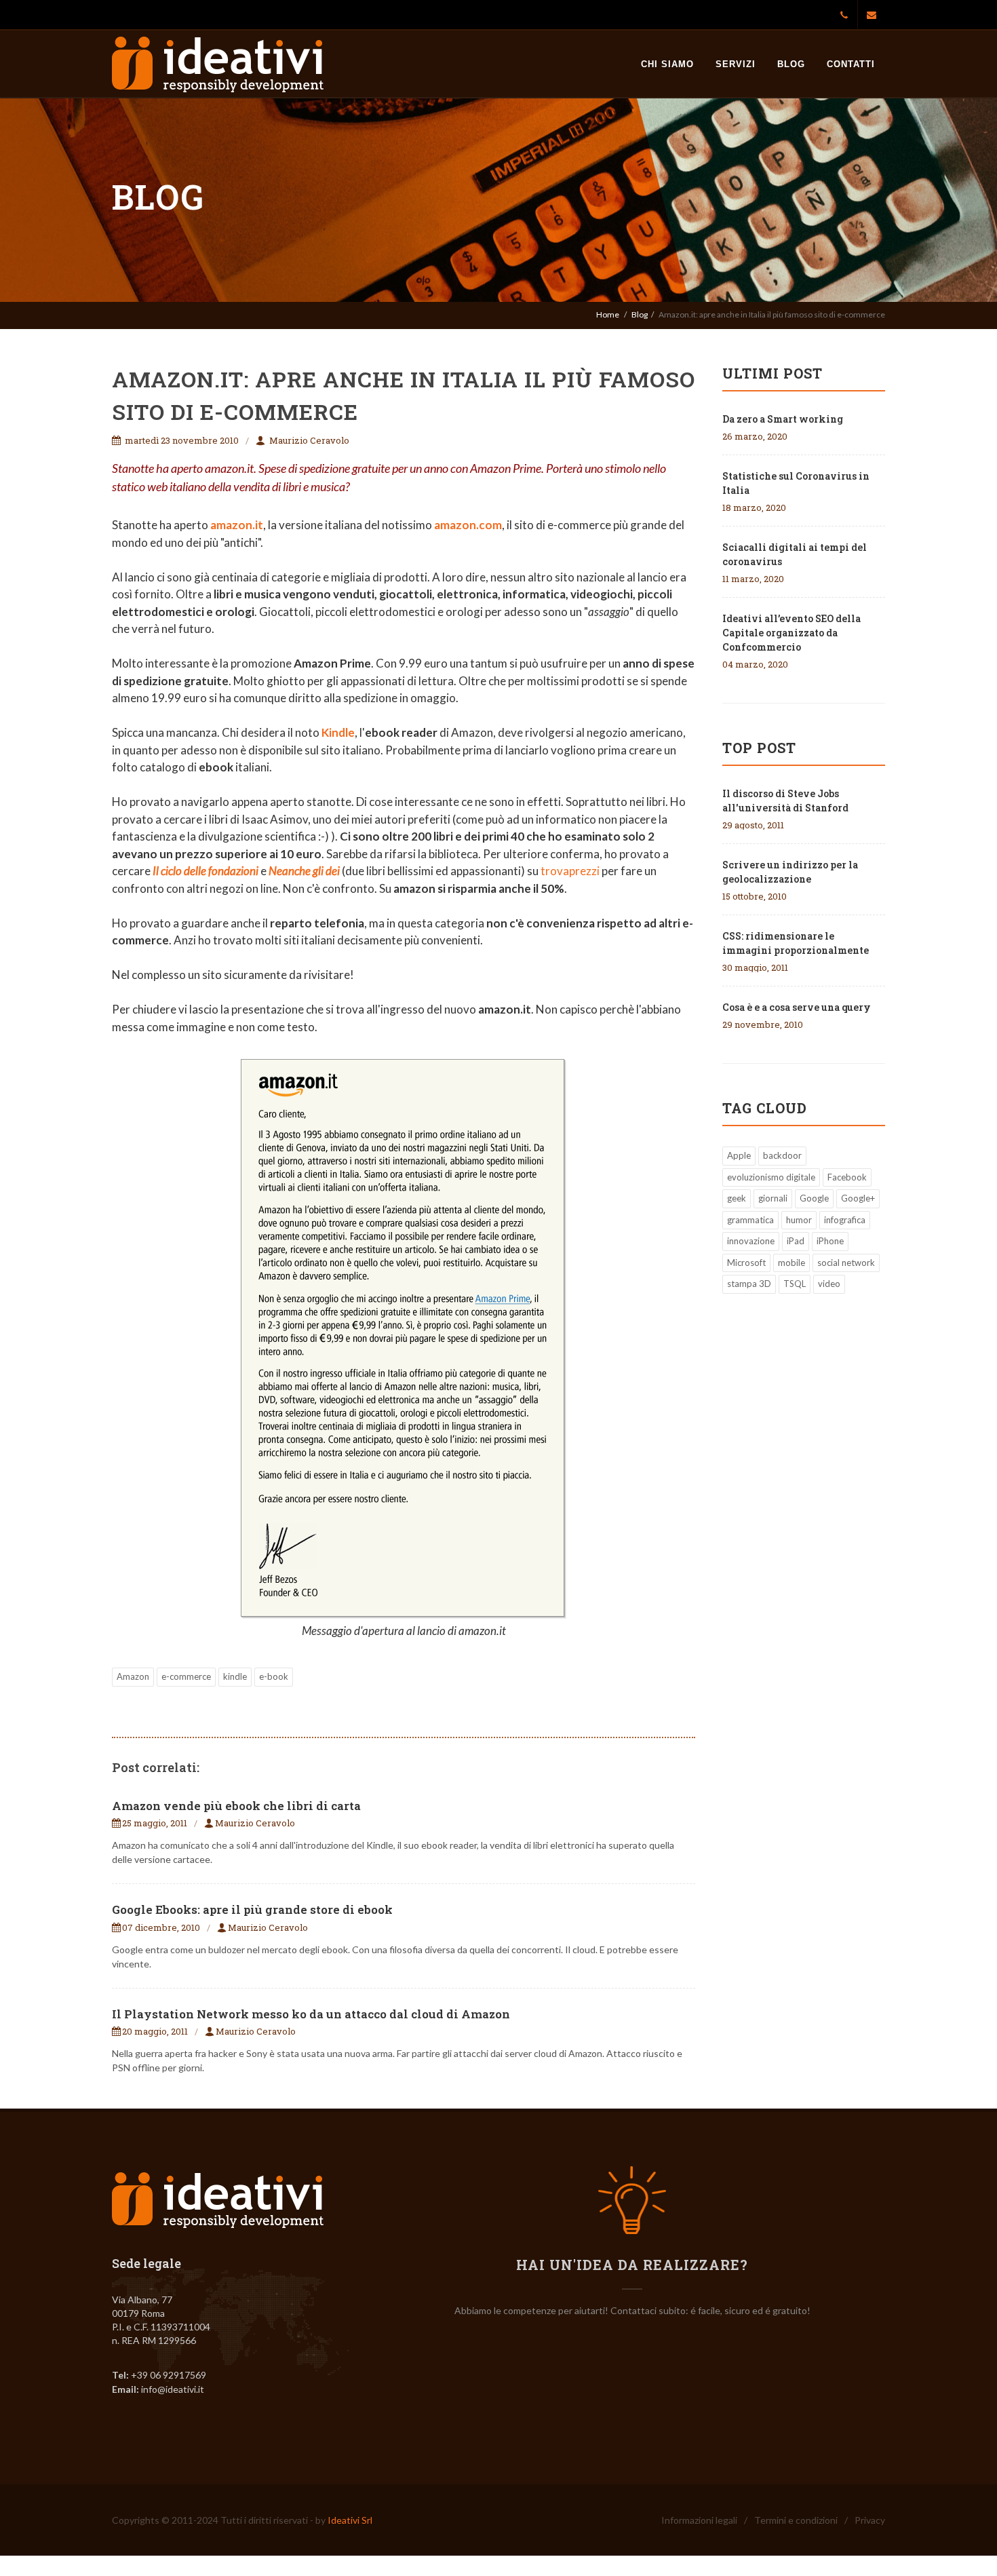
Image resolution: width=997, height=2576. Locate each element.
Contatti (851, 64)
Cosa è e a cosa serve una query (797, 1007)
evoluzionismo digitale (771, 1177)
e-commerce (186, 1676)
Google (814, 1198)
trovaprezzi (571, 871)
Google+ (858, 1198)
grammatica (750, 1220)
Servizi (736, 64)
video (829, 1284)
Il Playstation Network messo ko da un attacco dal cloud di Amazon (311, 2014)
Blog (791, 64)
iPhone (830, 1241)
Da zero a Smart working (783, 419)
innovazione (751, 1241)
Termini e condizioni (796, 2520)
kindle (235, 1676)
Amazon (133, 1676)
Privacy (870, 2520)
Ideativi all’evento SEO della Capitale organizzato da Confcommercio (791, 633)
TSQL (795, 1284)
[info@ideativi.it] (872, 15)
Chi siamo (667, 64)
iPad (796, 1241)
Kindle (338, 732)
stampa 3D (749, 1284)
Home (608, 314)
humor (799, 1220)
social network (846, 1263)
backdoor (782, 1155)
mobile (791, 1263)
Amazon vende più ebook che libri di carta (236, 1806)
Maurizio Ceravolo (309, 440)
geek (737, 1198)
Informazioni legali (699, 2520)
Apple (739, 1155)
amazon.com (468, 525)
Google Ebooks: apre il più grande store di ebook (252, 1909)
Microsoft (746, 1263)
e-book (274, 1676)
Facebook (847, 1177)
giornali (773, 1198)
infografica (845, 1220)
